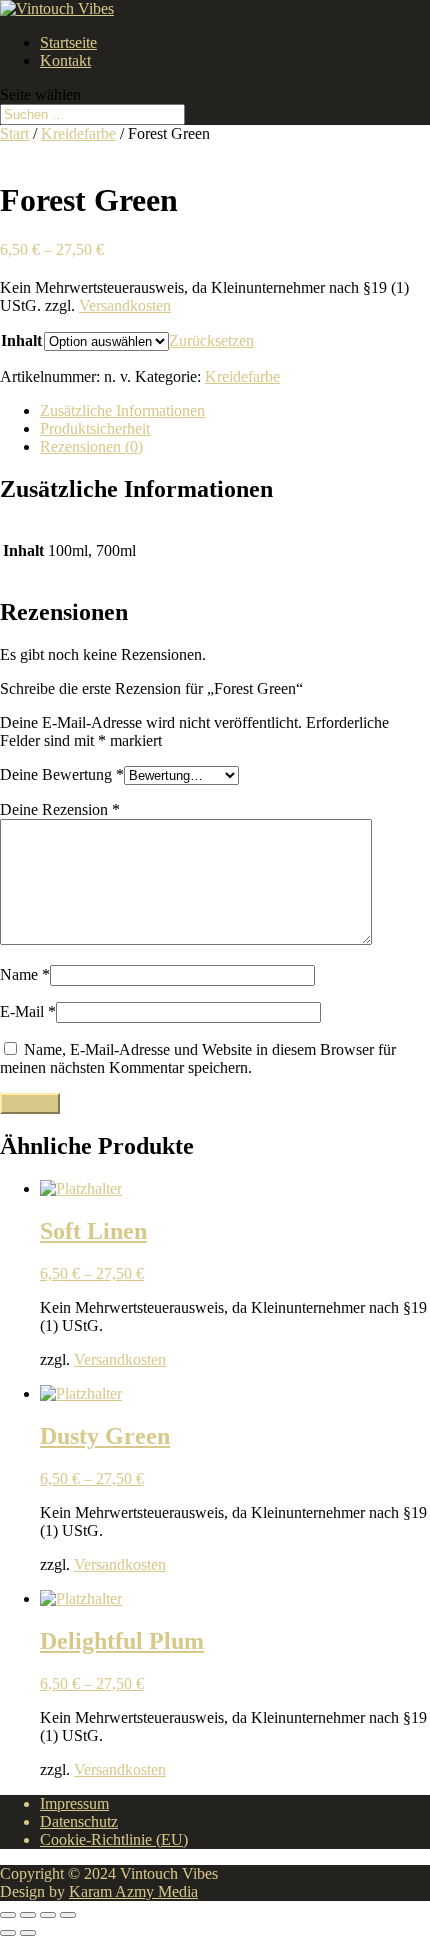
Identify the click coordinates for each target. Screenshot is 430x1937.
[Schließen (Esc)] (68, 1915)
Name (25, 974)
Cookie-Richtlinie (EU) (114, 1839)
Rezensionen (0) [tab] (91, 446)
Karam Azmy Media (133, 1891)
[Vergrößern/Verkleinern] (8, 1915)
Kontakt (65, 60)
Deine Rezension (60, 809)
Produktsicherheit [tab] (95, 428)
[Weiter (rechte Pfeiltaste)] (28, 1933)
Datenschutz (79, 1821)
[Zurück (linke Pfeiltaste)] (8, 1933)
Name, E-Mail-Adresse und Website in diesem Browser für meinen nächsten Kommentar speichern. (198, 1058)
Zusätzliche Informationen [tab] (122, 410)
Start (14, 133)
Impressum (74, 1803)
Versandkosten (125, 305)
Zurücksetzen (211, 340)
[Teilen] (48, 1915)
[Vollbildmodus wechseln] (28, 1915)
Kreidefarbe (78, 133)
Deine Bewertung (62, 774)
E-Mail (28, 1011)
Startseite (68, 42)
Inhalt (21, 340)
